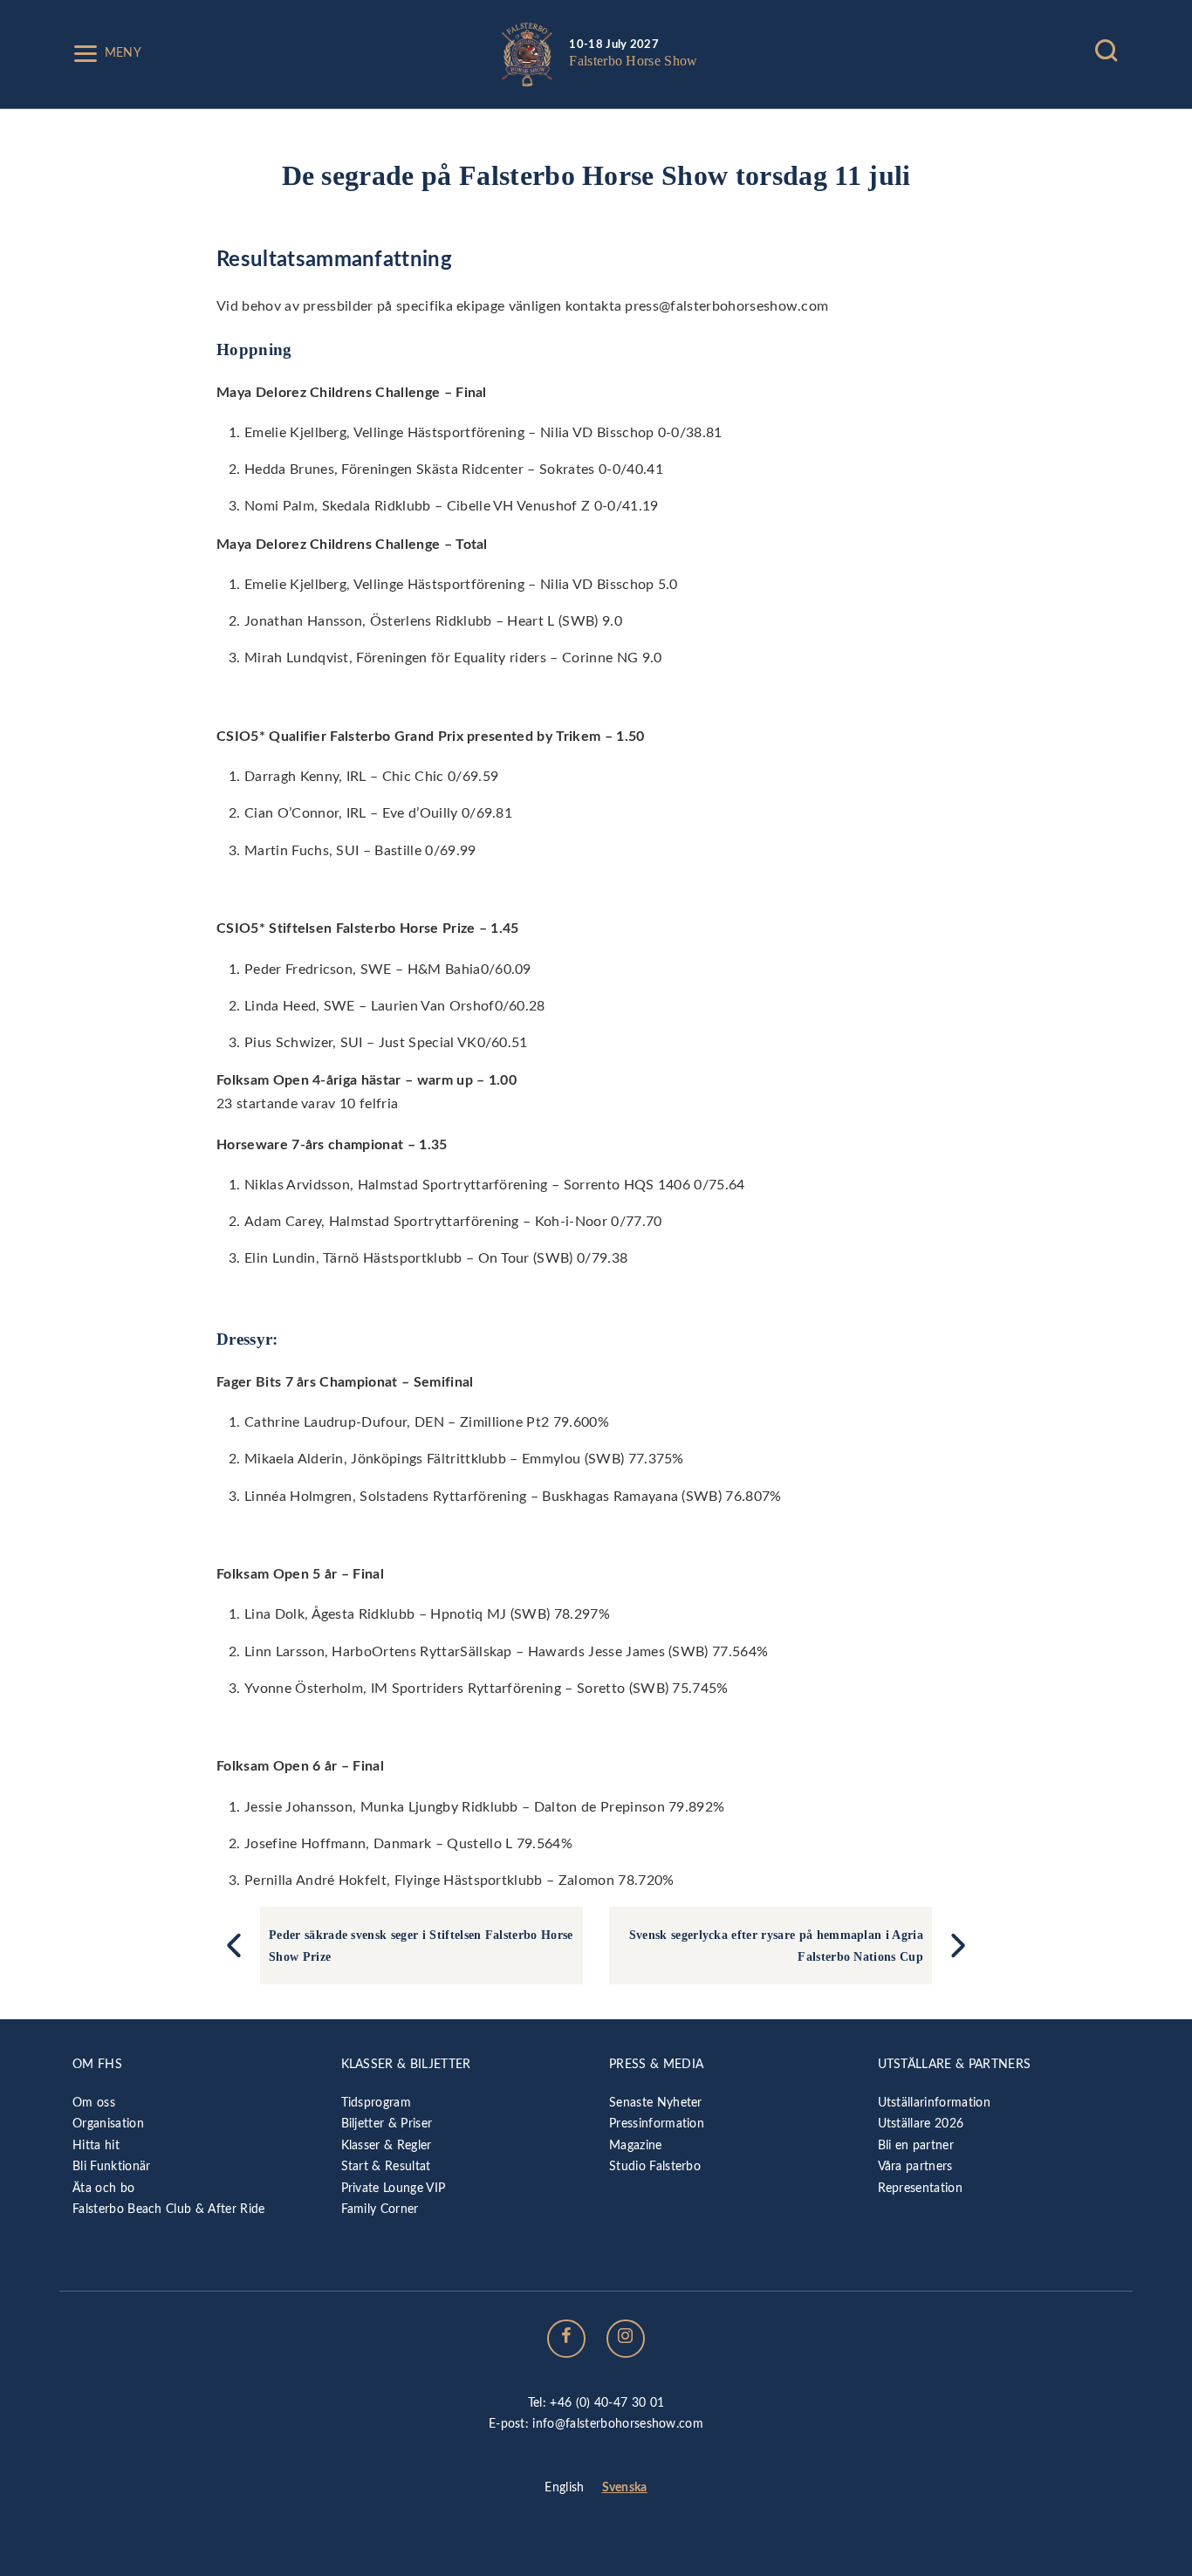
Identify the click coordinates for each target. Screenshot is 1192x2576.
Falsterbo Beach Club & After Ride (169, 2209)
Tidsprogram (377, 2103)
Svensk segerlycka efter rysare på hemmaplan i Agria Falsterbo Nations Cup (776, 1945)
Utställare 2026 (921, 2124)
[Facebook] (566, 2339)
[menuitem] (564, 2489)
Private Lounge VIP (394, 2188)
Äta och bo (103, 2188)
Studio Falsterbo (655, 2166)
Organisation (108, 2124)
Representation (920, 2188)
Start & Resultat (386, 2166)
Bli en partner (916, 2145)
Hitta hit (96, 2145)
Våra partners (915, 2166)
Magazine (636, 2145)
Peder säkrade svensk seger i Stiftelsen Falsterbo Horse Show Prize (421, 1945)
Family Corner (380, 2209)
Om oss (94, 2103)
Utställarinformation (934, 2103)
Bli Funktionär (111, 2166)
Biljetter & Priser (387, 2124)
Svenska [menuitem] (625, 2487)
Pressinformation (657, 2124)
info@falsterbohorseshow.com (618, 2424)
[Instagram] (626, 2339)
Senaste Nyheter (656, 2103)
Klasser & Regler (387, 2145)
